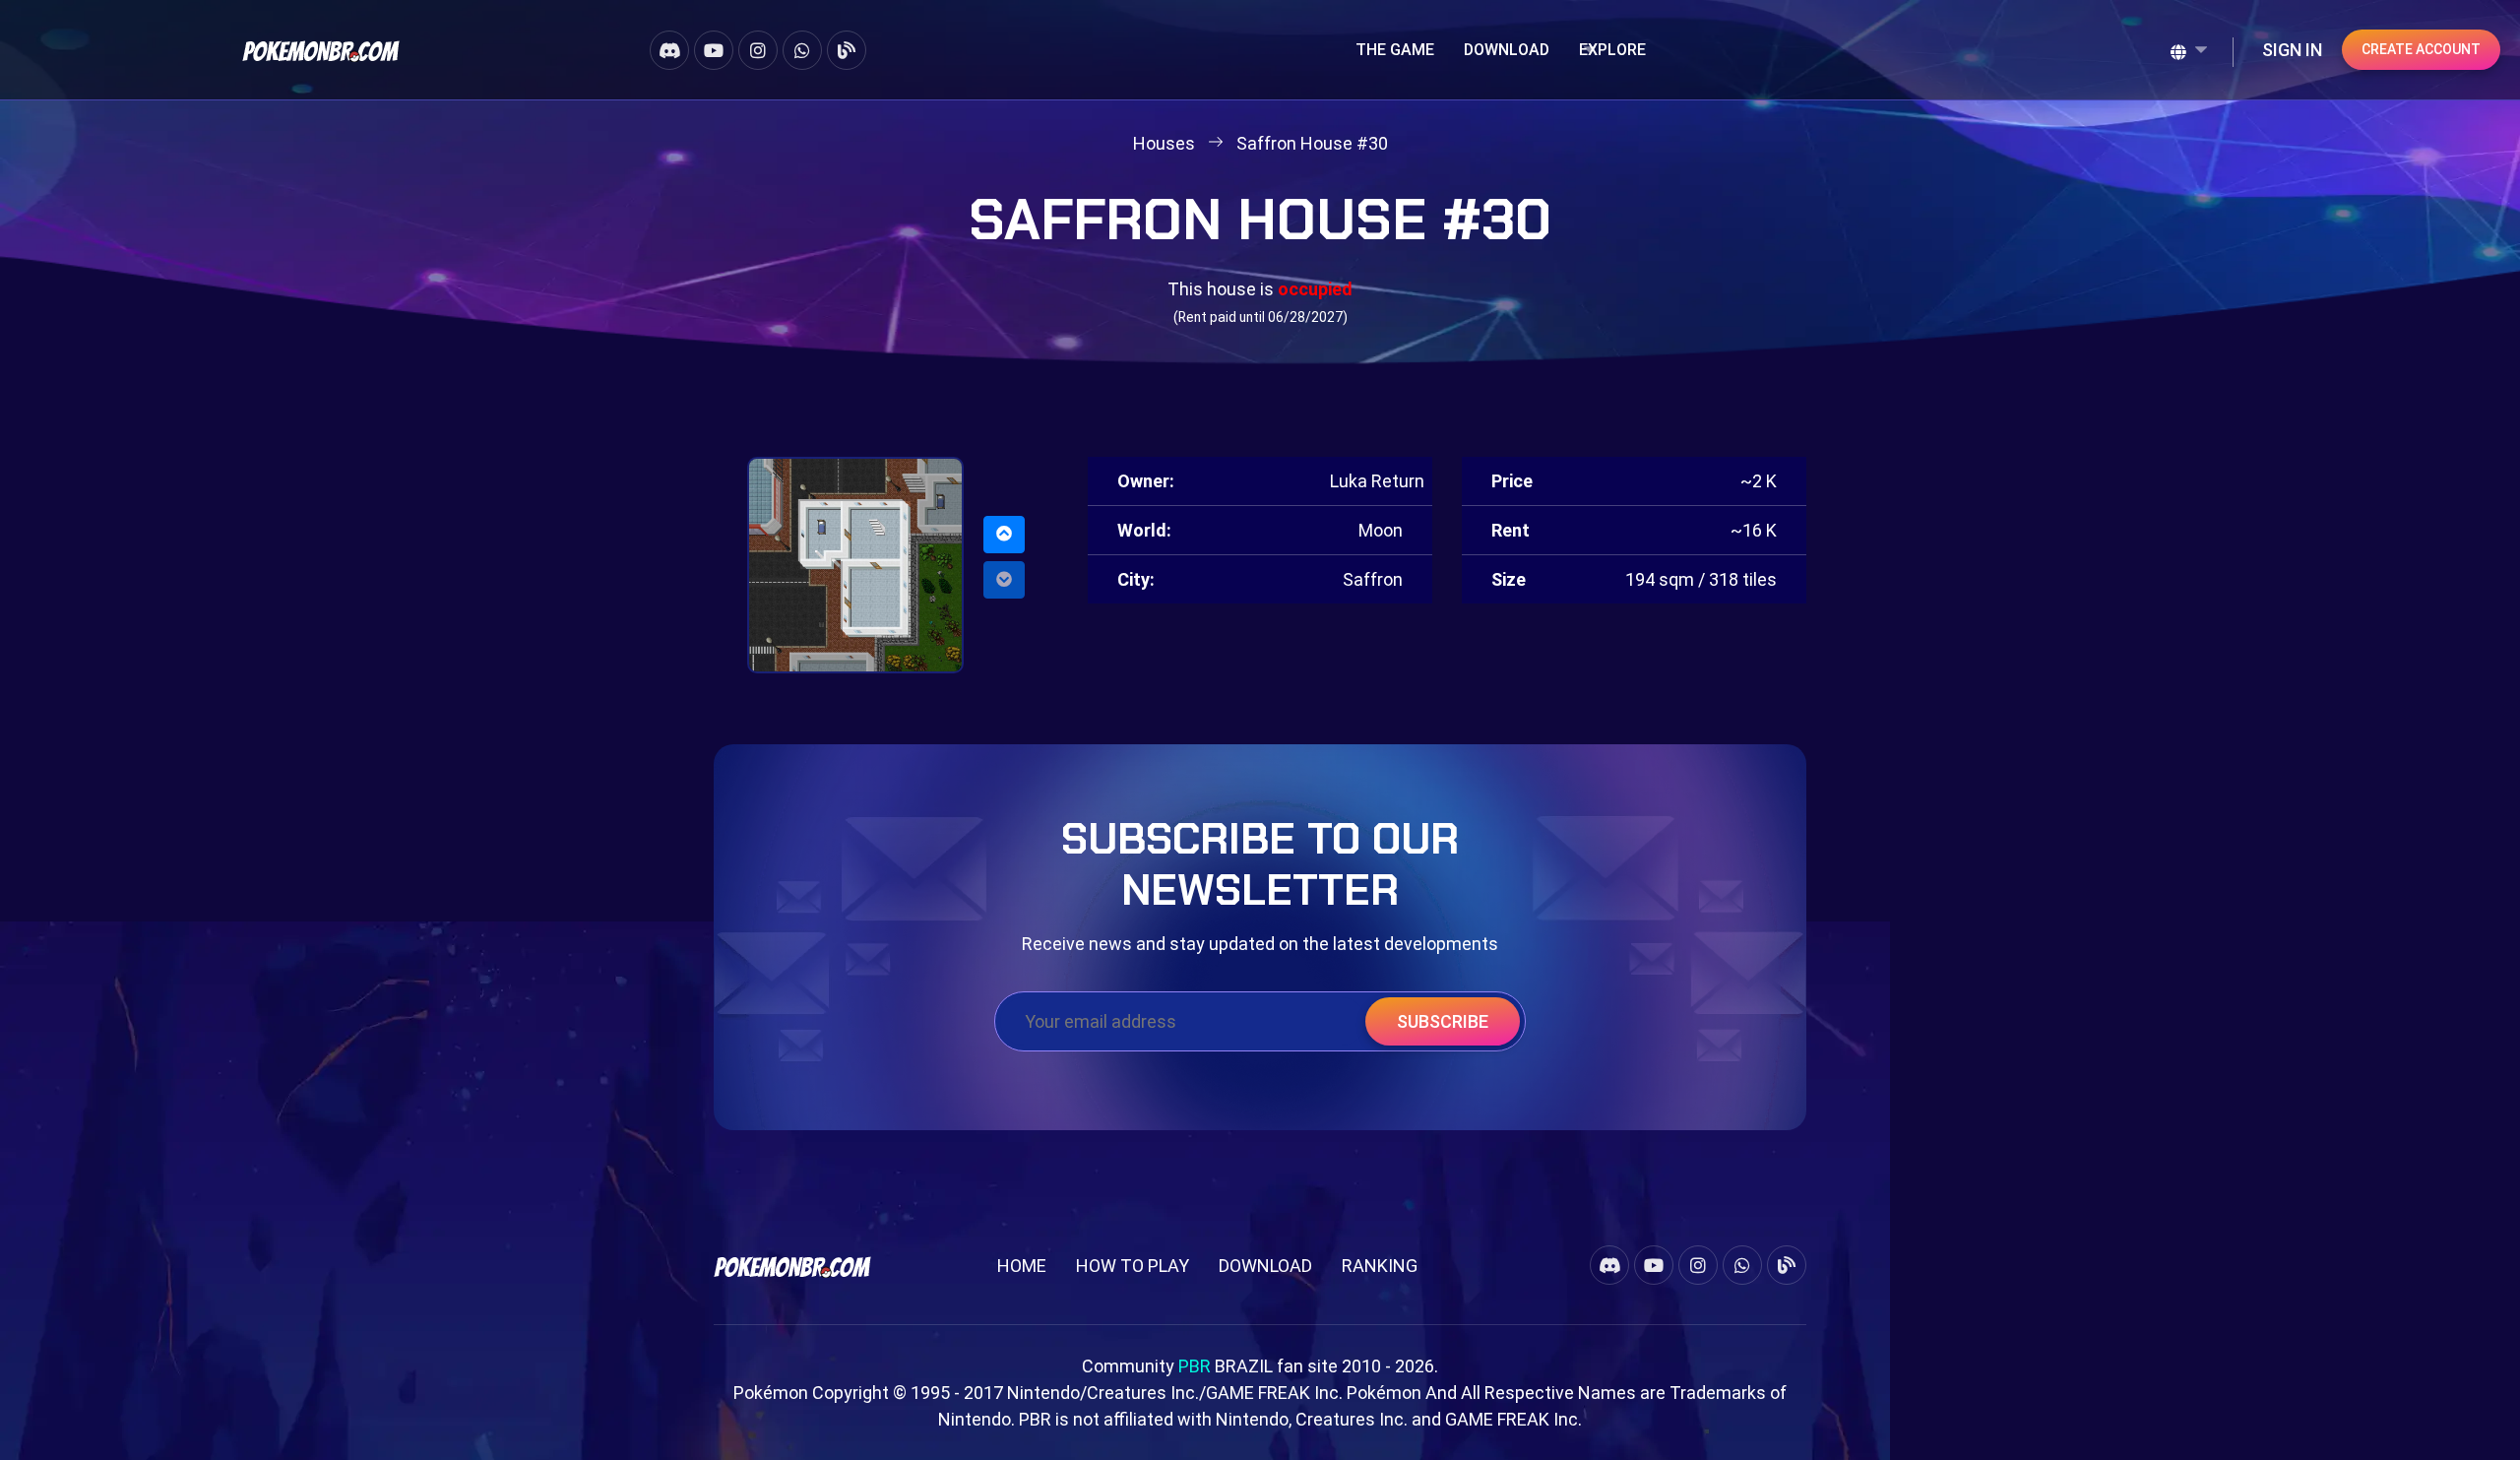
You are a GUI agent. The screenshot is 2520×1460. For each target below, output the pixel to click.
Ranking (1380, 1266)
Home (1022, 1266)
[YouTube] (714, 50)
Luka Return (1377, 481)
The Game (1395, 50)
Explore (1612, 50)
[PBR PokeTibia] (321, 50)
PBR (1195, 1366)
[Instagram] (758, 50)
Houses (1164, 143)
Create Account (2421, 49)
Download (1507, 50)
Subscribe (1443, 1021)
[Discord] (669, 50)
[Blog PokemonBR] (847, 50)
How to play (1133, 1266)
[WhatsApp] (802, 50)
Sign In (2292, 50)
